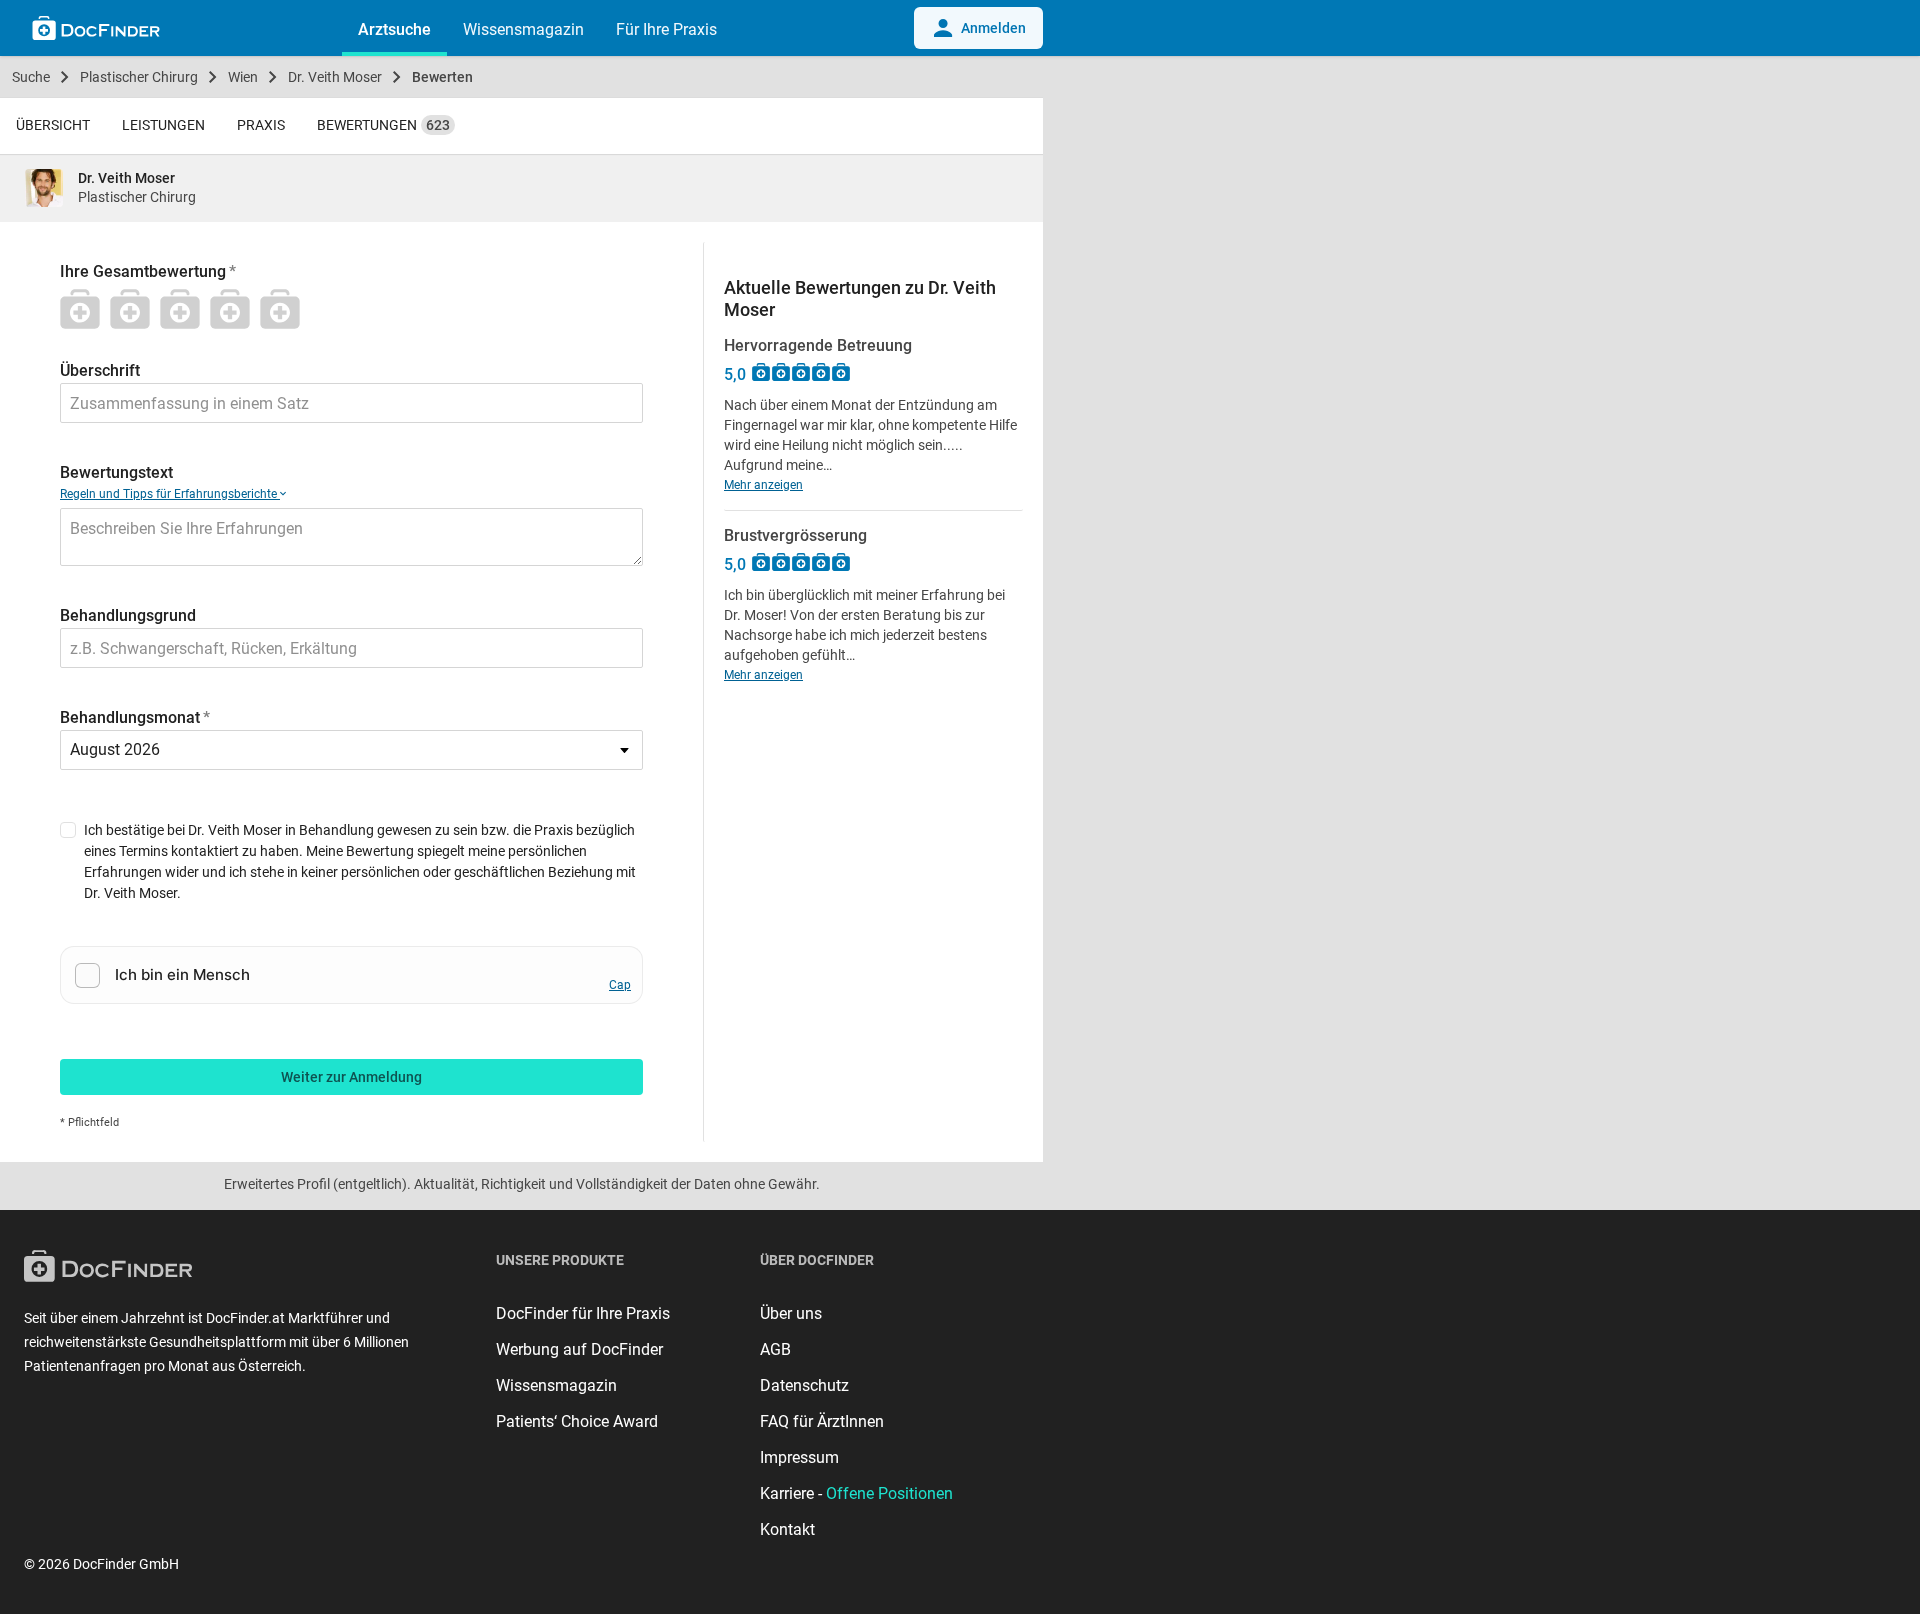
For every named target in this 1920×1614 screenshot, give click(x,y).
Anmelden (993, 28)
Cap (620, 985)
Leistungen (163, 125)
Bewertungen (383, 125)
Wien (243, 77)
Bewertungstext (116, 472)
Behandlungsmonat (130, 717)
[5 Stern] (285, 309)
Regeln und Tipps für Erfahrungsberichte (170, 494)
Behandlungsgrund (128, 615)
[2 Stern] (135, 309)
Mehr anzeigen (763, 485)
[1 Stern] (85, 309)
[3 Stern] (185, 309)
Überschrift (100, 370)
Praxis (261, 125)
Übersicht (53, 125)
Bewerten (442, 77)
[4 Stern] (235, 309)
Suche (31, 77)
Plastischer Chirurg (139, 77)
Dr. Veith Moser (335, 77)
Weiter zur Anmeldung (351, 1077)
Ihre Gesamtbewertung (143, 271)
